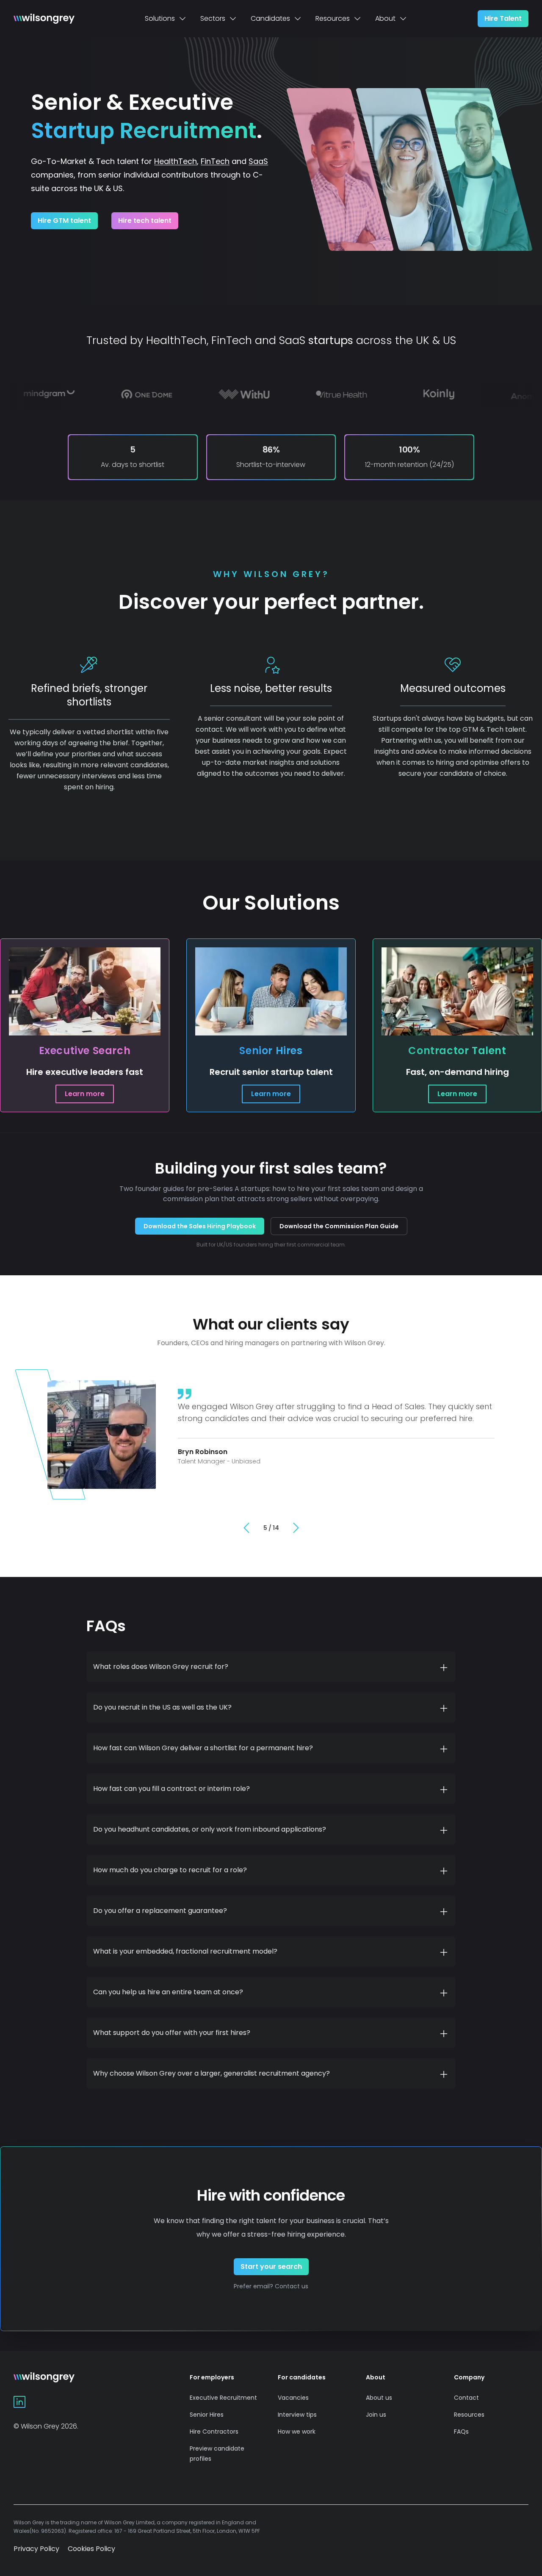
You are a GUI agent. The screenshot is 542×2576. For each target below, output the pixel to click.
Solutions (160, 18)
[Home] (44, 19)
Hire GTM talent (64, 221)
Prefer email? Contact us (271, 2286)
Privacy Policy (36, 2549)
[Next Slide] (296, 1528)
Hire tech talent (145, 221)
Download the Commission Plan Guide (339, 1226)
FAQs (461, 2432)
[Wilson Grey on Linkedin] (19, 2402)
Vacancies (293, 2398)
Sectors (213, 18)
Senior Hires (207, 2415)
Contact (466, 2398)
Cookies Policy (91, 2549)
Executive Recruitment (223, 2398)
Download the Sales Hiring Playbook (200, 1226)
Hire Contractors (214, 2432)
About (385, 18)
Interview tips (297, 2415)
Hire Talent (503, 18)
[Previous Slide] (246, 1528)
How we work (297, 2432)
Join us (376, 2415)
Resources (333, 18)
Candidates (270, 18)
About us (379, 2398)
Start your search (271, 2266)
